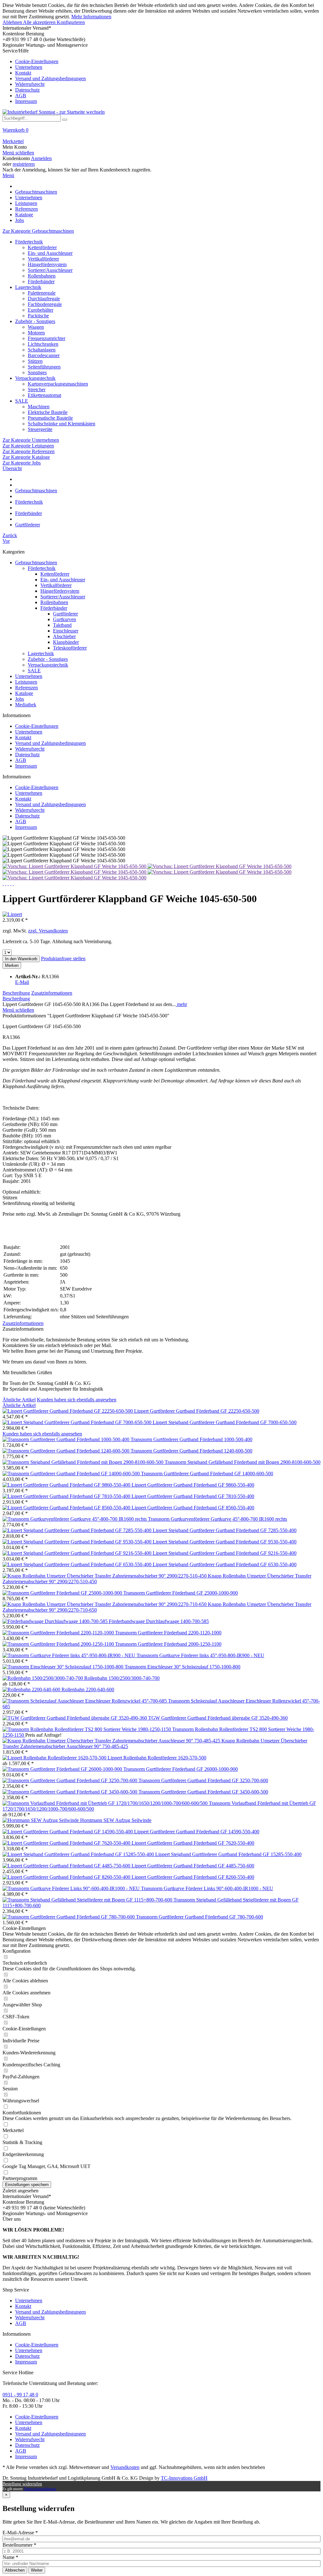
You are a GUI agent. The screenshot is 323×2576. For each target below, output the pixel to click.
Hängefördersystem (47, 264)
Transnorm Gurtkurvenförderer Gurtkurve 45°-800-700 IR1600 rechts (217, 1519)
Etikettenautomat (44, 395)
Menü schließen (18, 153)
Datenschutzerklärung (40, 2489)
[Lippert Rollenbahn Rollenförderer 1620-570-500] (55, 1758)
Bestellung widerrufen (22, 2484)
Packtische (38, 316)
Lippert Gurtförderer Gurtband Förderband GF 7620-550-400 (193, 1843)
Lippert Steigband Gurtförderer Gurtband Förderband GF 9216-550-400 (225, 1553)
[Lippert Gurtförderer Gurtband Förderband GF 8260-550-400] (67, 1877)
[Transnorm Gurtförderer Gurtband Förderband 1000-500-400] (67, 1439)
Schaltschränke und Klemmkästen (62, 424)
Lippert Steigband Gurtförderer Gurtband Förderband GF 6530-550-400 (225, 1564)
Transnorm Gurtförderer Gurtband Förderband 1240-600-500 (191, 1451)
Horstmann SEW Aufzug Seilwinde (116, 1820)
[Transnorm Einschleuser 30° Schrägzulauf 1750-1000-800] (64, 1667)
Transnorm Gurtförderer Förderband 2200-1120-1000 (168, 1633)
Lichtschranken (43, 344)
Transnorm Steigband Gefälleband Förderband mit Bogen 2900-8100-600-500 (243, 1462)
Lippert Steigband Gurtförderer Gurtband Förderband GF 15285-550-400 (228, 1854)
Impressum (26, 101)
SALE (22, 401)
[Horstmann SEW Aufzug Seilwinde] (41, 1820)
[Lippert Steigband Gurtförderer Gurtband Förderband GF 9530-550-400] (78, 1542)
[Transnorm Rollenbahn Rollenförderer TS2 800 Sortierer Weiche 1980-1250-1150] (87, 1729)
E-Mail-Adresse (20, 2533)
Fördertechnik (29, 242)
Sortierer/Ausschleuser (50, 270)
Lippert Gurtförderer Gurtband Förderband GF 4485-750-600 (193, 1866)
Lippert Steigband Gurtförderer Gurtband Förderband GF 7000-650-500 (225, 1422)
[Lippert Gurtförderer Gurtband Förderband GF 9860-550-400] (67, 1485)
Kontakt (23, 73)
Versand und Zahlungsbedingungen (50, 78)
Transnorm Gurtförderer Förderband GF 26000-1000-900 (181, 1769)
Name (10, 2557)
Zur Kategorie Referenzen (29, 451)
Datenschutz (27, 90)
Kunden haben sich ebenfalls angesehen (77, 1400)
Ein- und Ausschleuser (50, 253)
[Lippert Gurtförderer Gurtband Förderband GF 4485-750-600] (67, 1866)
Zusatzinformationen (52, 993)
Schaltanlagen (42, 350)
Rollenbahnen (42, 276)
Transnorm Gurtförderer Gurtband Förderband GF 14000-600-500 (207, 1474)
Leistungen (26, 682)
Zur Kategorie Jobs (22, 463)
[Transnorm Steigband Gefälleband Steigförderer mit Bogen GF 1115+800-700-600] (88, 1900)
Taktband (62, 625)
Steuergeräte (40, 429)
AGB (21, 96)
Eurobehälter (41, 310)
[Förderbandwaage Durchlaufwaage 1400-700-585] (56, 1621)
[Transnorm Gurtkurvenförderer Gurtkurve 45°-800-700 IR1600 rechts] (75, 1519)
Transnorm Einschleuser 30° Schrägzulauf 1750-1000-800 (182, 1667)
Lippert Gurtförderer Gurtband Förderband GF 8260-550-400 (193, 1877)
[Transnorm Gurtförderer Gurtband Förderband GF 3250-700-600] (70, 1780)
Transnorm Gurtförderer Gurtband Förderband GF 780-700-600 (200, 1917)
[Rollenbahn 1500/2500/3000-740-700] (43, 1678)
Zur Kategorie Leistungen (28, 446)
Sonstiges (37, 372)
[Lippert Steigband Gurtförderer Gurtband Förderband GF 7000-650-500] (78, 1422)
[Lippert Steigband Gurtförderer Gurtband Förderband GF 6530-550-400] (78, 1564)
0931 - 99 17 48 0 (20, 2395)
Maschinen (39, 407)
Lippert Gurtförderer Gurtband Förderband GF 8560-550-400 (193, 1508)
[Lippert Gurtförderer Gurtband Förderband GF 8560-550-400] (67, 1508)
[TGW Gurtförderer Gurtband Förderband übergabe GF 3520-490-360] (75, 1718)
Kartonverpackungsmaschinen (58, 384)
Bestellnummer (19, 2545)
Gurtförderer (65, 614)
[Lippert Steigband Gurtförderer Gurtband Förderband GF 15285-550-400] (79, 1854)
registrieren (24, 164)
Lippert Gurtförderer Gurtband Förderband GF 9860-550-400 (193, 1485)
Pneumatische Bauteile (50, 418)
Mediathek (26, 705)
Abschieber (64, 636)
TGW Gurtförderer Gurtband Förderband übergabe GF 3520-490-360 (218, 1718)
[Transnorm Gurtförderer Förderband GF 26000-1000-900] (63, 1769)
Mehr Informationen (91, 17)
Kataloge (24, 693)
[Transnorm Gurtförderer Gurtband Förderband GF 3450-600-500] (70, 1792)
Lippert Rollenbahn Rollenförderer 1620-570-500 (157, 1758)
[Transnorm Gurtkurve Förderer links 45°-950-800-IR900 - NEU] (70, 1655)
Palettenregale (42, 293)
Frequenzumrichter (47, 338)
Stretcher (37, 389)
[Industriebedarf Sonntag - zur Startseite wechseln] (54, 112)
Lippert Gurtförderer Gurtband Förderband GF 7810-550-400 (193, 1496)
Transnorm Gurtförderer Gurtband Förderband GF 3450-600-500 (203, 1792)
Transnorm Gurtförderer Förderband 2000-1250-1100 (168, 1644)
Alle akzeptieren (40, 22)
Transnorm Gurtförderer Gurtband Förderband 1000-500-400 (191, 1439)
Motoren (36, 333)
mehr (181, 1004)
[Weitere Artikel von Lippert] (12, 914)
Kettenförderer (42, 247)
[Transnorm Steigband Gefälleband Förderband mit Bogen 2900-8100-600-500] (84, 1462)
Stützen (35, 361)
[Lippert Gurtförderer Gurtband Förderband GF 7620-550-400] (67, 1843)
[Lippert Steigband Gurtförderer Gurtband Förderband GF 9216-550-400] (78, 1553)
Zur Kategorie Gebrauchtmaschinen (38, 231)
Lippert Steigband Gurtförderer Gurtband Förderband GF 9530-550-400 (225, 1542)
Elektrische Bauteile (48, 412)
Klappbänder (66, 642)
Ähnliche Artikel (19, 1400)
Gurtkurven (65, 619)
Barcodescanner (44, 355)
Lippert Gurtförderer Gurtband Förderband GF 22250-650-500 (197, 1411)
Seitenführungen (44, 367)
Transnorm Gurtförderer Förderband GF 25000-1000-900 (181, 1593)
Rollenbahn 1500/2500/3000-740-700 (122, 1678)
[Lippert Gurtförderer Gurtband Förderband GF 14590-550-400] (68, 1832)
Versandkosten (125, 2467)
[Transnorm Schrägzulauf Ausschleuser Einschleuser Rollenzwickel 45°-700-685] (85, 1701)
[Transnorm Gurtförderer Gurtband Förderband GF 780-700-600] (69, 1917)
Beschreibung (16, 993)
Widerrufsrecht (30, 84)
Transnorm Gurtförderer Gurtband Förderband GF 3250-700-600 (203, 1780)
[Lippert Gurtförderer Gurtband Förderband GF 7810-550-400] (67, 1496)
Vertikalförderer (43, 259)
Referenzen (26, 688)
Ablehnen (13, 22)
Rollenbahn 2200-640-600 (88, 1689)
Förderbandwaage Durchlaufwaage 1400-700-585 (159, 1621)
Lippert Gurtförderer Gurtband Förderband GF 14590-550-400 (197, 1832)
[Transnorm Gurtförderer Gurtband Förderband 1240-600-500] (67, 1451)
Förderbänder (41, 282)
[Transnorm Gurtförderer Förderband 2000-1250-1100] (59, 1644)
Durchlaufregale (44, 299)
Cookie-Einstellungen (37, 61)
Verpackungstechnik (35, 378)
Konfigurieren (71, 22)
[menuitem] (161, 76)
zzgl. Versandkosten (48, 931)
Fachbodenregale (45, 304)
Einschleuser (66, 631)
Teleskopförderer (70, 648)
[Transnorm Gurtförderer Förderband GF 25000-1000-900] (63, 1593)
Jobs (20, 699)
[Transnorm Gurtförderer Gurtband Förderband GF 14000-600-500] (72, 1474)
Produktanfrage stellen (63, 959)
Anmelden (41, 158)
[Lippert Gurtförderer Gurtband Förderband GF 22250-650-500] (68, 1411)
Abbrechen (15, 2570)
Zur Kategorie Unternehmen (31, 440)
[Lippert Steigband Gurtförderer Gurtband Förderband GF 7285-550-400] (78, 1530)
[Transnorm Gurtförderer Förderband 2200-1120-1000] (59, 1633)
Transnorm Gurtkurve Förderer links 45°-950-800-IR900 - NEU (200, 1655)
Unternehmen (29, 67)
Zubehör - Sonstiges (35, 321)
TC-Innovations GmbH (184, 2478)
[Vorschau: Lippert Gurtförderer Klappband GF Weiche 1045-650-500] (75, 866)
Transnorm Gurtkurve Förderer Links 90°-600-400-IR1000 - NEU (207, 1888)
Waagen (36, 327)
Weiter (37, 2570)
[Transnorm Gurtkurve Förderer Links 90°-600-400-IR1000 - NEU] (72, 1888)
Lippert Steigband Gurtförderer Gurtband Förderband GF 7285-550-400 (225, 1530)
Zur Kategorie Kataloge (26, 457)
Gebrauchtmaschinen (36, 563)
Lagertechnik (28, 287)
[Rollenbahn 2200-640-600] (32, 1689)
